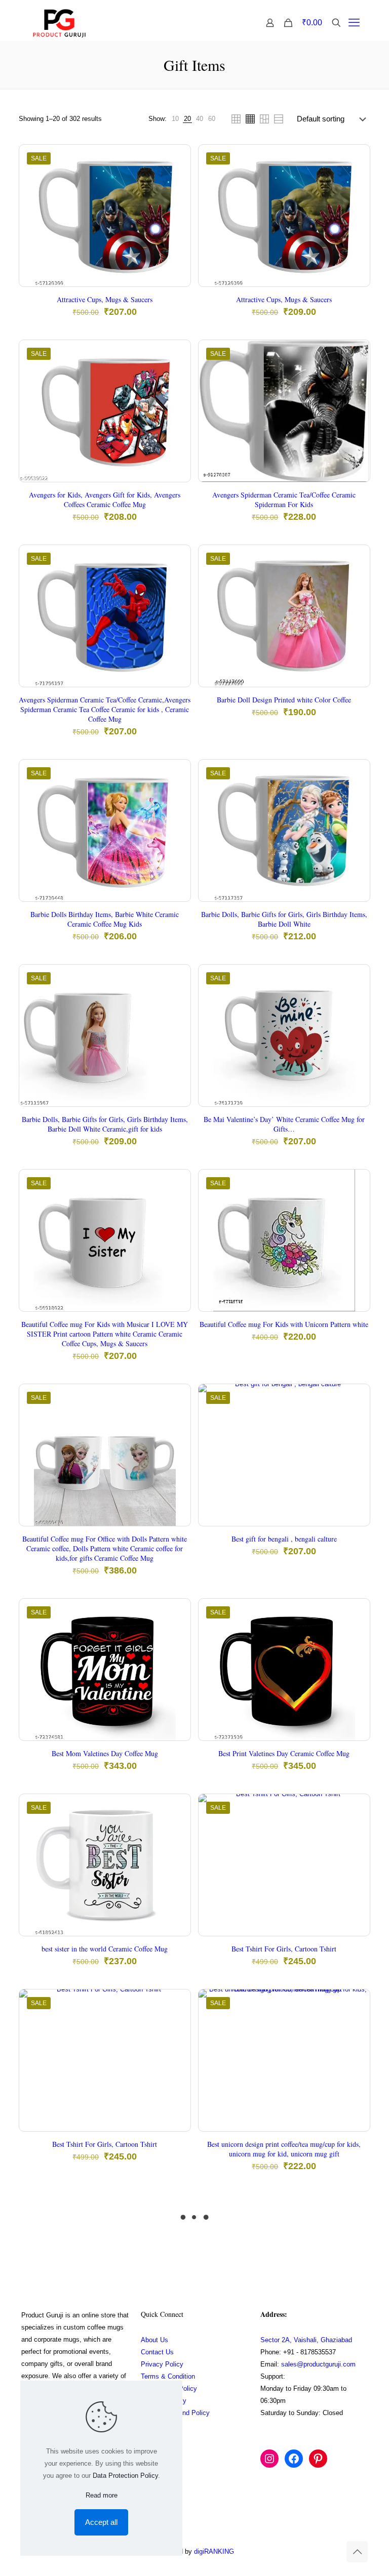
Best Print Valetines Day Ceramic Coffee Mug (284, 1753)
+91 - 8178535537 (309, 2352)
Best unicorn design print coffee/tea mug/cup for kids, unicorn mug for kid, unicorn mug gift (284, 2149)
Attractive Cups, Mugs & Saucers (105, 299)
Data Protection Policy (125, 2476)
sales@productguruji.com (318, 2364)
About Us (154, 2340)
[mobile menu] (354, 23)
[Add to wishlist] (176, 202)
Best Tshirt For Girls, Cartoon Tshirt (284, 1949)
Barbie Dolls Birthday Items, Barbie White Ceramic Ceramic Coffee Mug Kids (105, 919)
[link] (175, 119)
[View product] (176, 181)
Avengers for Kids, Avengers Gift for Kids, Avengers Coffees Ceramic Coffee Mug (105, 500)
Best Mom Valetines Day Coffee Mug (105, 1753)
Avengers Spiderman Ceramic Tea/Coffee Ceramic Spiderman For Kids (284, 500)
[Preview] (176, 224)
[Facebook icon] (302, 2551)
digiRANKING (214, 2551)
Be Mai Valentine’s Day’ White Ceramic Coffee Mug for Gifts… (284, 1124)
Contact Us (157, 2352)
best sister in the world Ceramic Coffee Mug (105, 1949)
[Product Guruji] (59, 23)
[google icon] (333, 2551)
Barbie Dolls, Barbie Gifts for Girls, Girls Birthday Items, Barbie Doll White (284, 919)
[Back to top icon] (357, 2552)
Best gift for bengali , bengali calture (284, 1539)
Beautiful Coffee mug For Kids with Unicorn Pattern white (284, 1324)
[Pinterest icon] (323, 2551)
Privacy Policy (162, 2364)
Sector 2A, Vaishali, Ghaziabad (306, 2340)
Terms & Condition (168, 2376)
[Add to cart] (176, 159)
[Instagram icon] (312, 2551)
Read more (102, 2495)
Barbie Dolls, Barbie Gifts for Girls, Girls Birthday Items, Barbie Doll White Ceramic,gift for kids (105, 1124)
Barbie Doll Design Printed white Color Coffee (284, 700)
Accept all (101, 2522)
